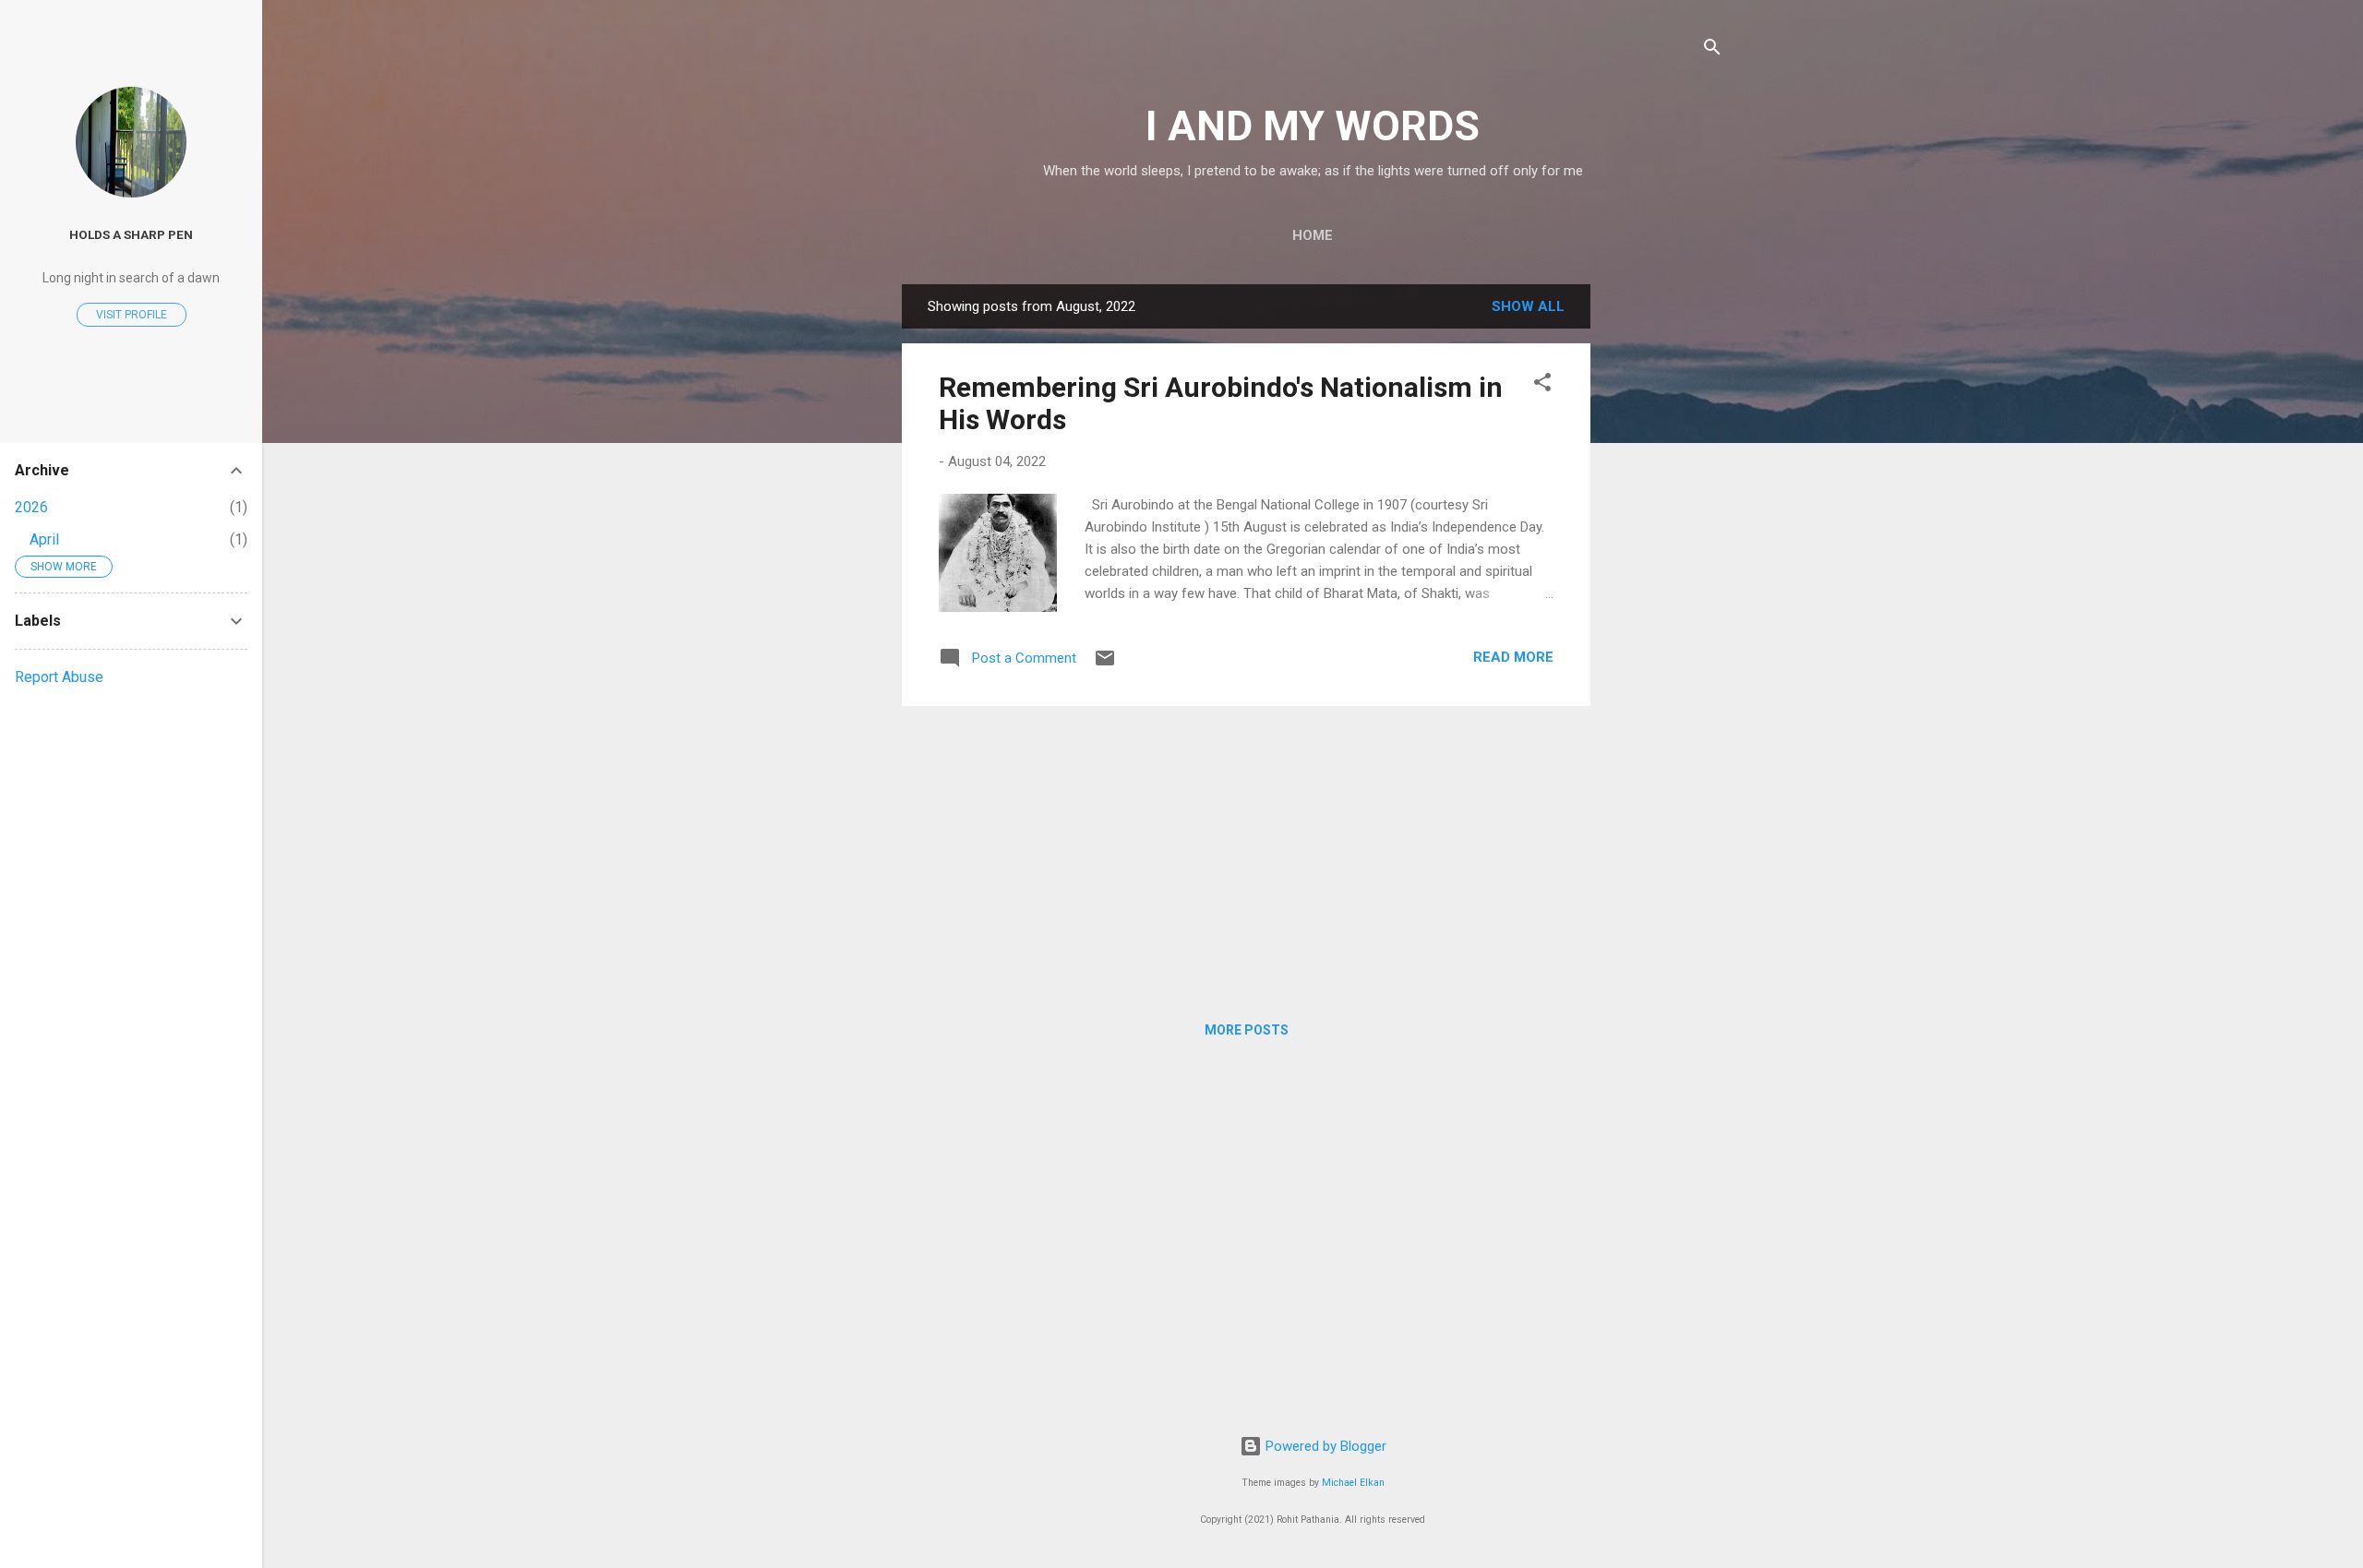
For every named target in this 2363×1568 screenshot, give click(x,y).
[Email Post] (1105, 664)
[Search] (1712, 50)
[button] (1542, 385)
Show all (1528, 306)
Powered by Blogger (1324, 1446)
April (44, 539)
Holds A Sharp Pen (131, 234)
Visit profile (132, 315)
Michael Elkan (1353, 1483)
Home (1313, 235)
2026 (31, 507)
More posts (1247, 1030)
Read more (1513, 657)
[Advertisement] (1664, 561)
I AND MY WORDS (1313, 126)
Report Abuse (59, 677)
